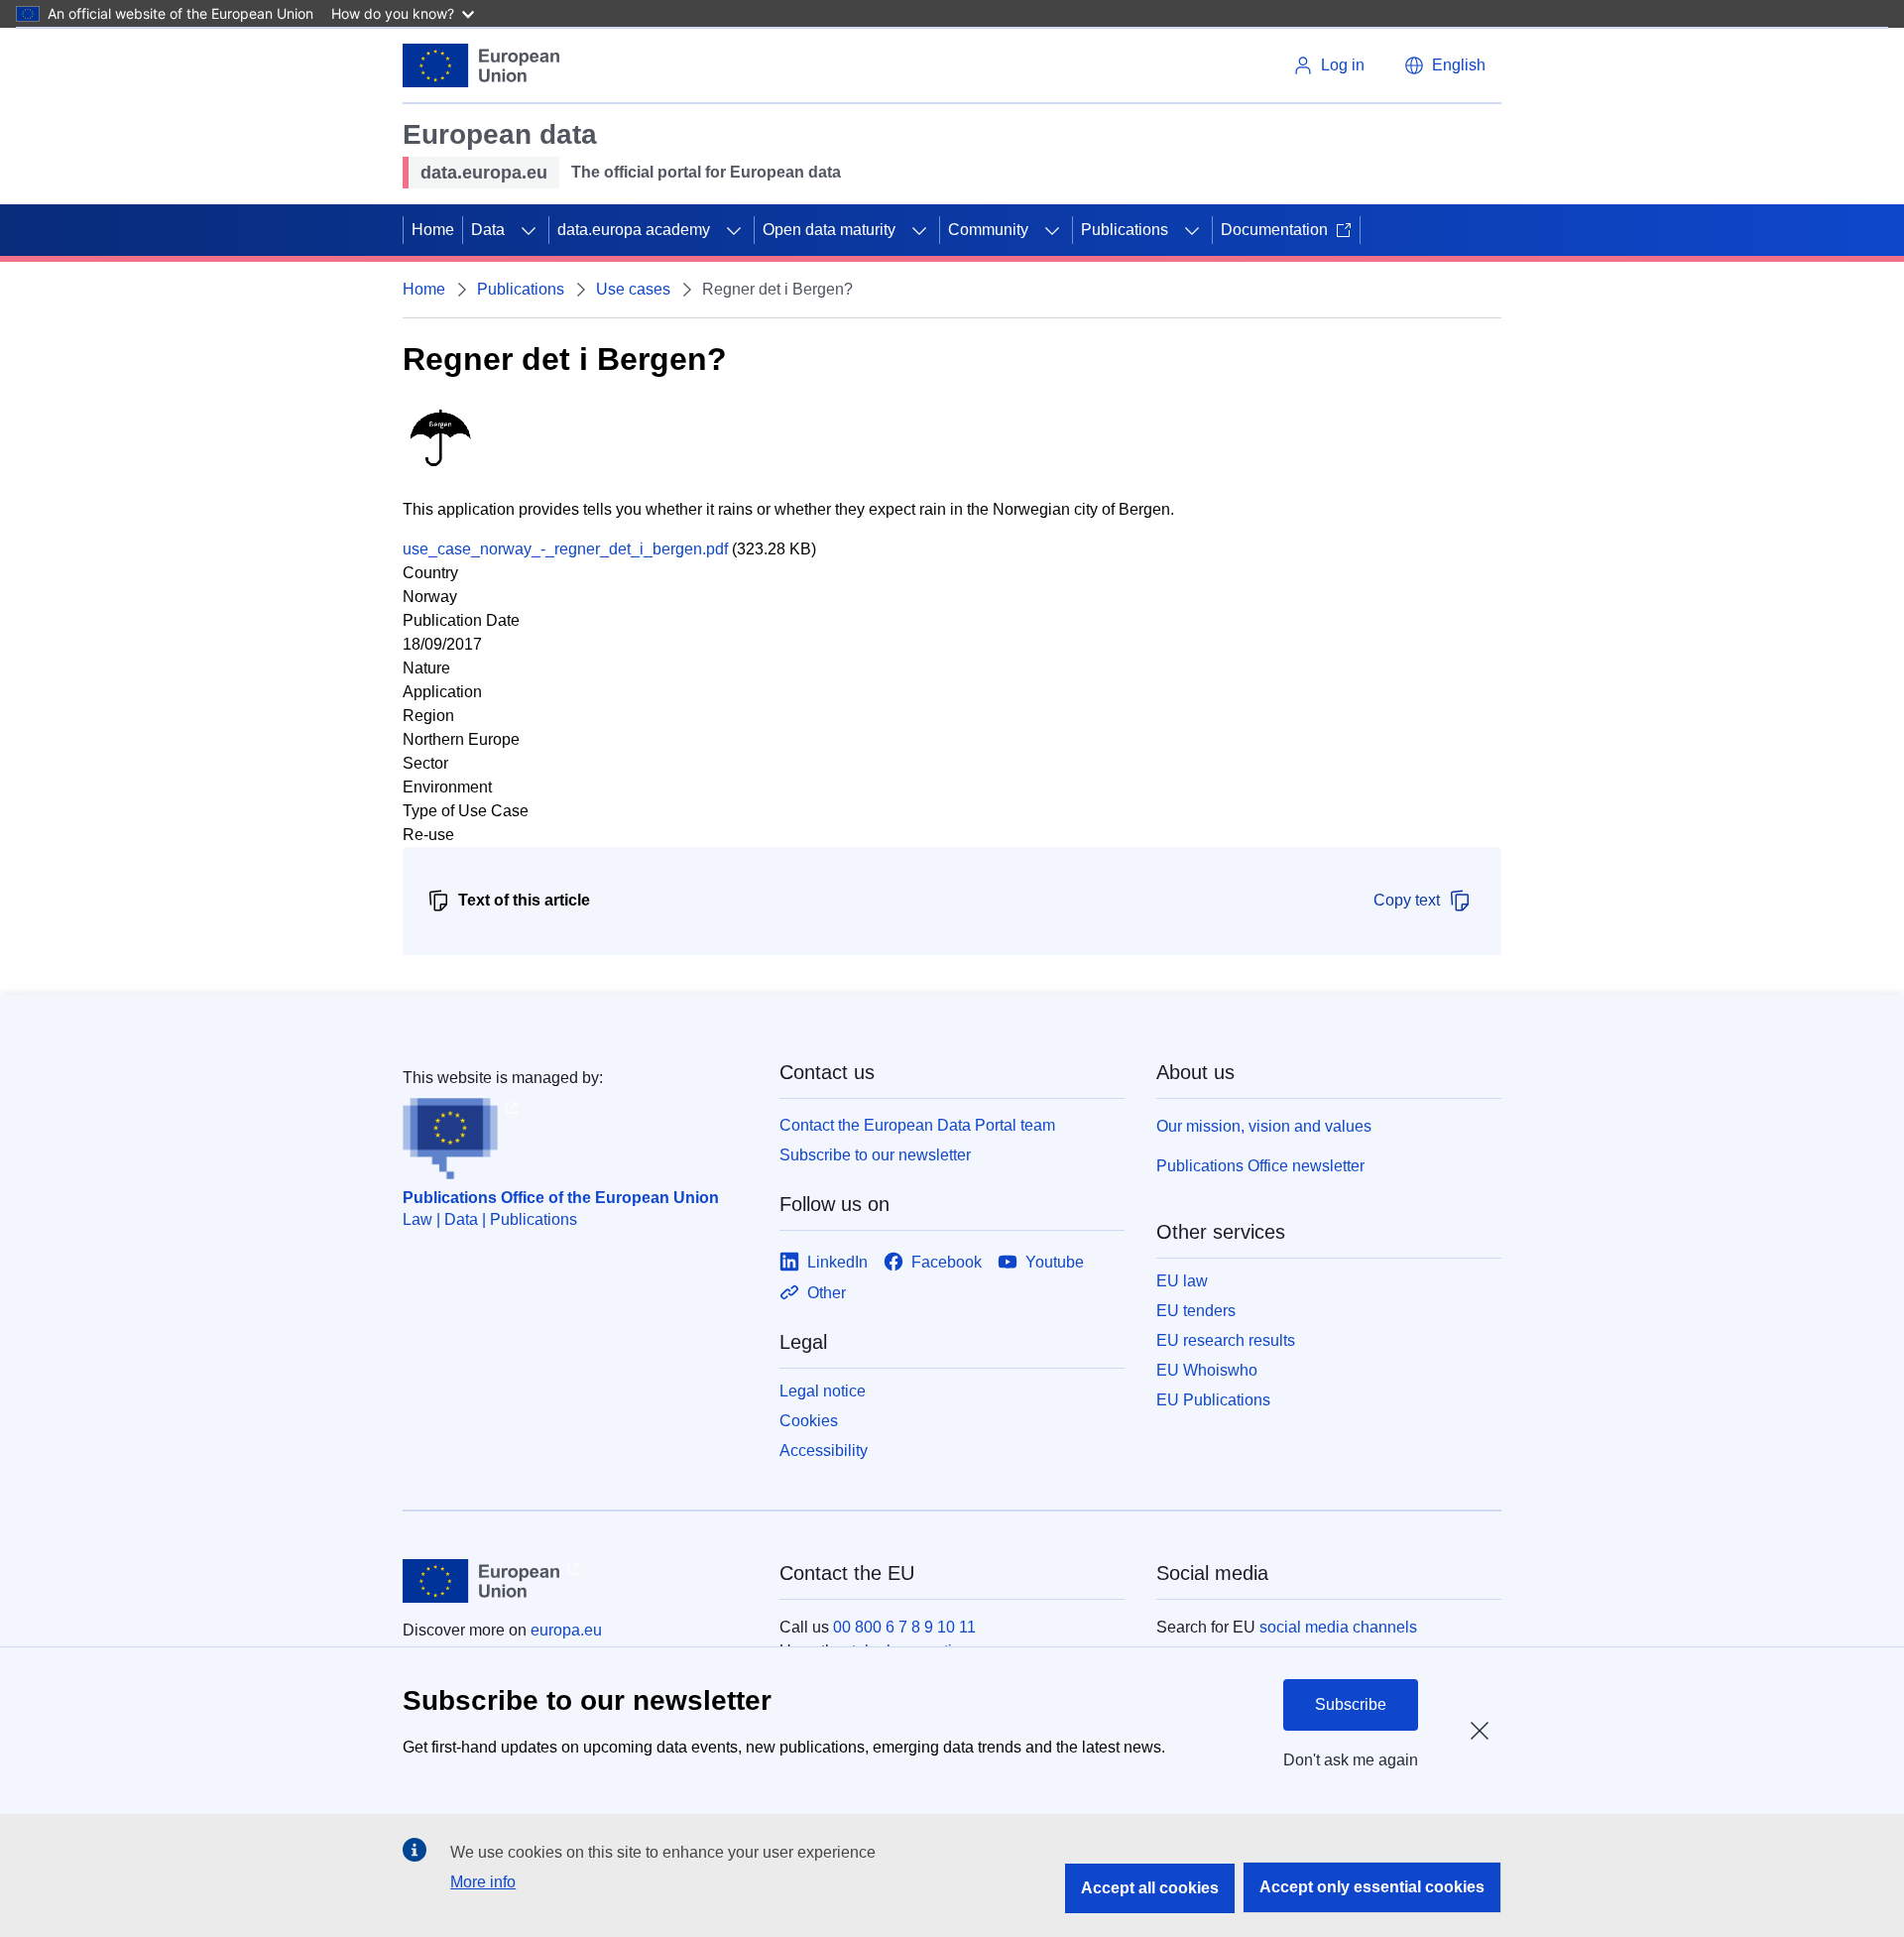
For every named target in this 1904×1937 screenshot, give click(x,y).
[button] (1445, 65)
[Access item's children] (529, 230)
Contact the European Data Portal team (917, 1125)
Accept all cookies (1150, 1888)
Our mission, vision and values (1264, 1126)
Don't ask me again (1351, 1760)
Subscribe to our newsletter (875, 1155)
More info (483, 1882)
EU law (1182, 1281)
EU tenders (1196, 1311)
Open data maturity (829, 230)
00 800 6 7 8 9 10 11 (904, 1627)
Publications (1125, 230)
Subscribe (1351, 1704)
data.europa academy (634, 230)
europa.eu (566, 1630)
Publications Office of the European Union (561, 1198)
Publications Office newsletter (1260, 1166)
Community (988, 230)
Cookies (809, 1421)
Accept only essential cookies (1372, 1887)
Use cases (633, 289)
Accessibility (824, 1451)
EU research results (1226, 1340)
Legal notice (823, 1391)
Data (488, 230)
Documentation (1274, 230)
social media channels (1338, 1627)
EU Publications (1213, 1400)
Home (433, 230)
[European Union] (481, 65)
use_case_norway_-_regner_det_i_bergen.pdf (565, 549)
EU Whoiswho (1207, 1370)
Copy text (1407, 900)
